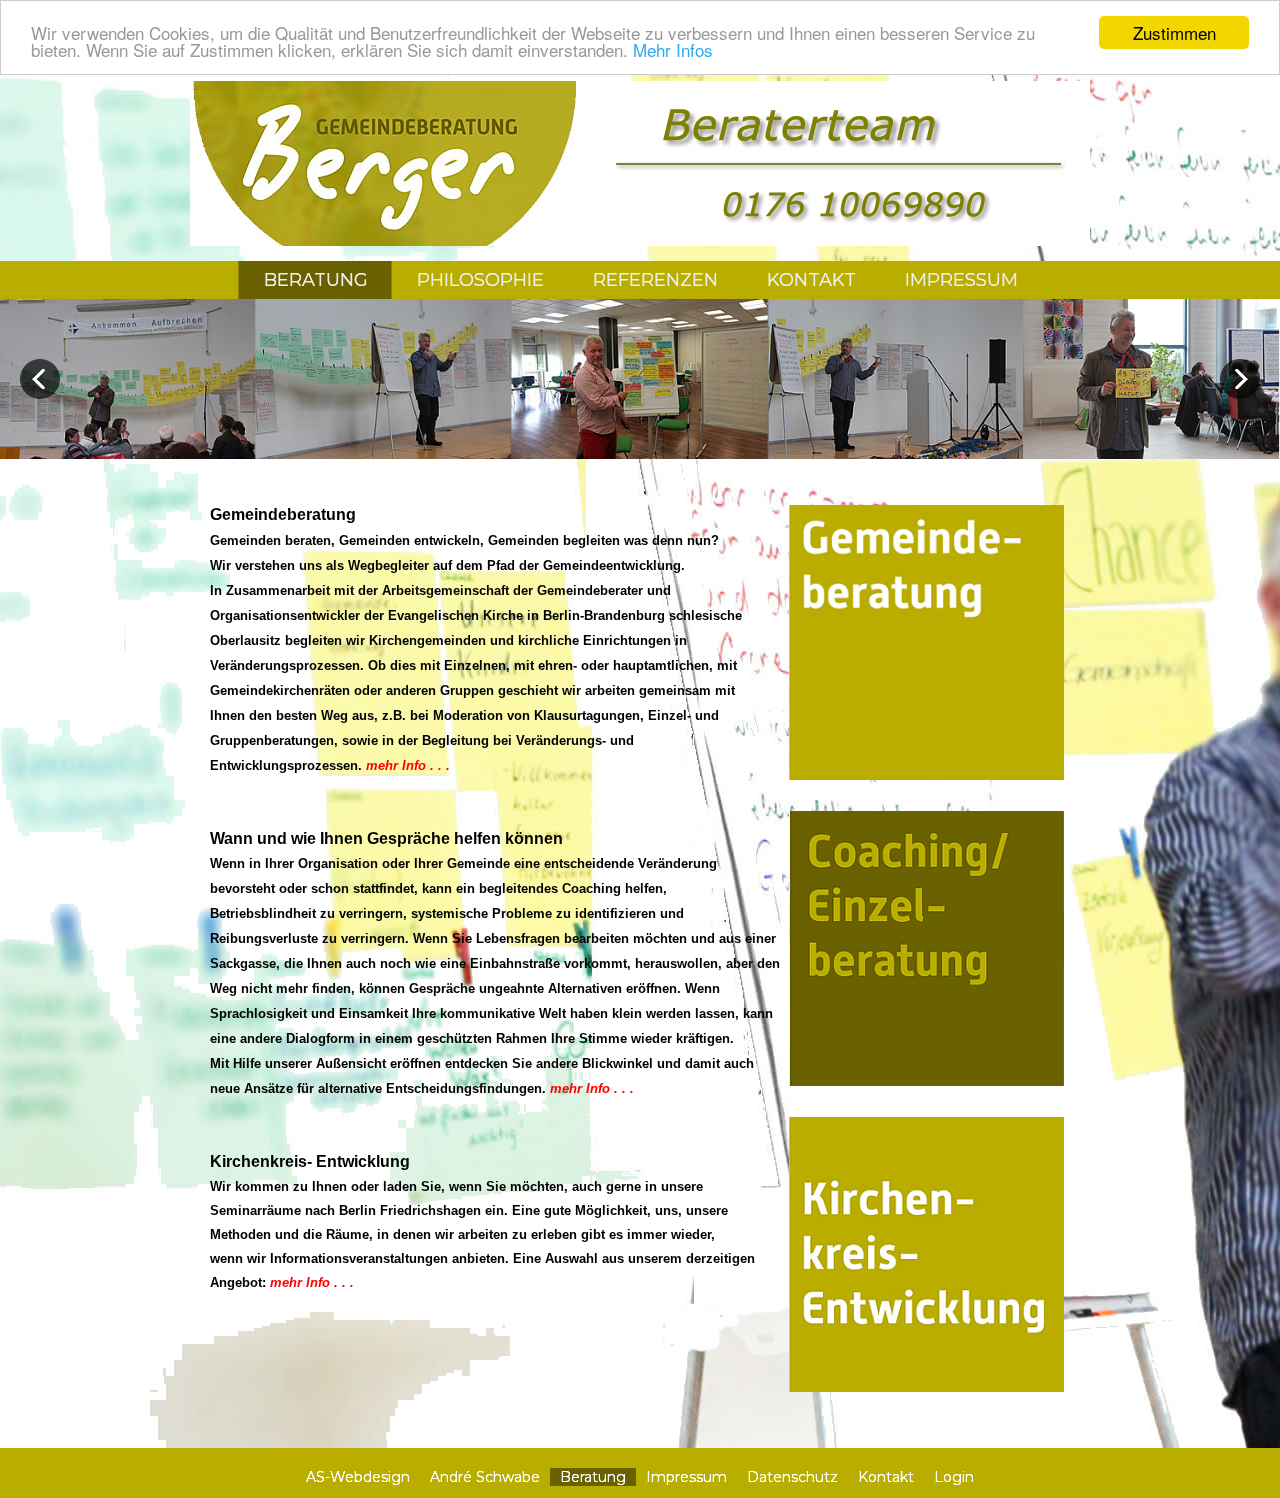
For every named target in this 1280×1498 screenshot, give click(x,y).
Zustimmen (1174, 32)
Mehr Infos (673, 50)
